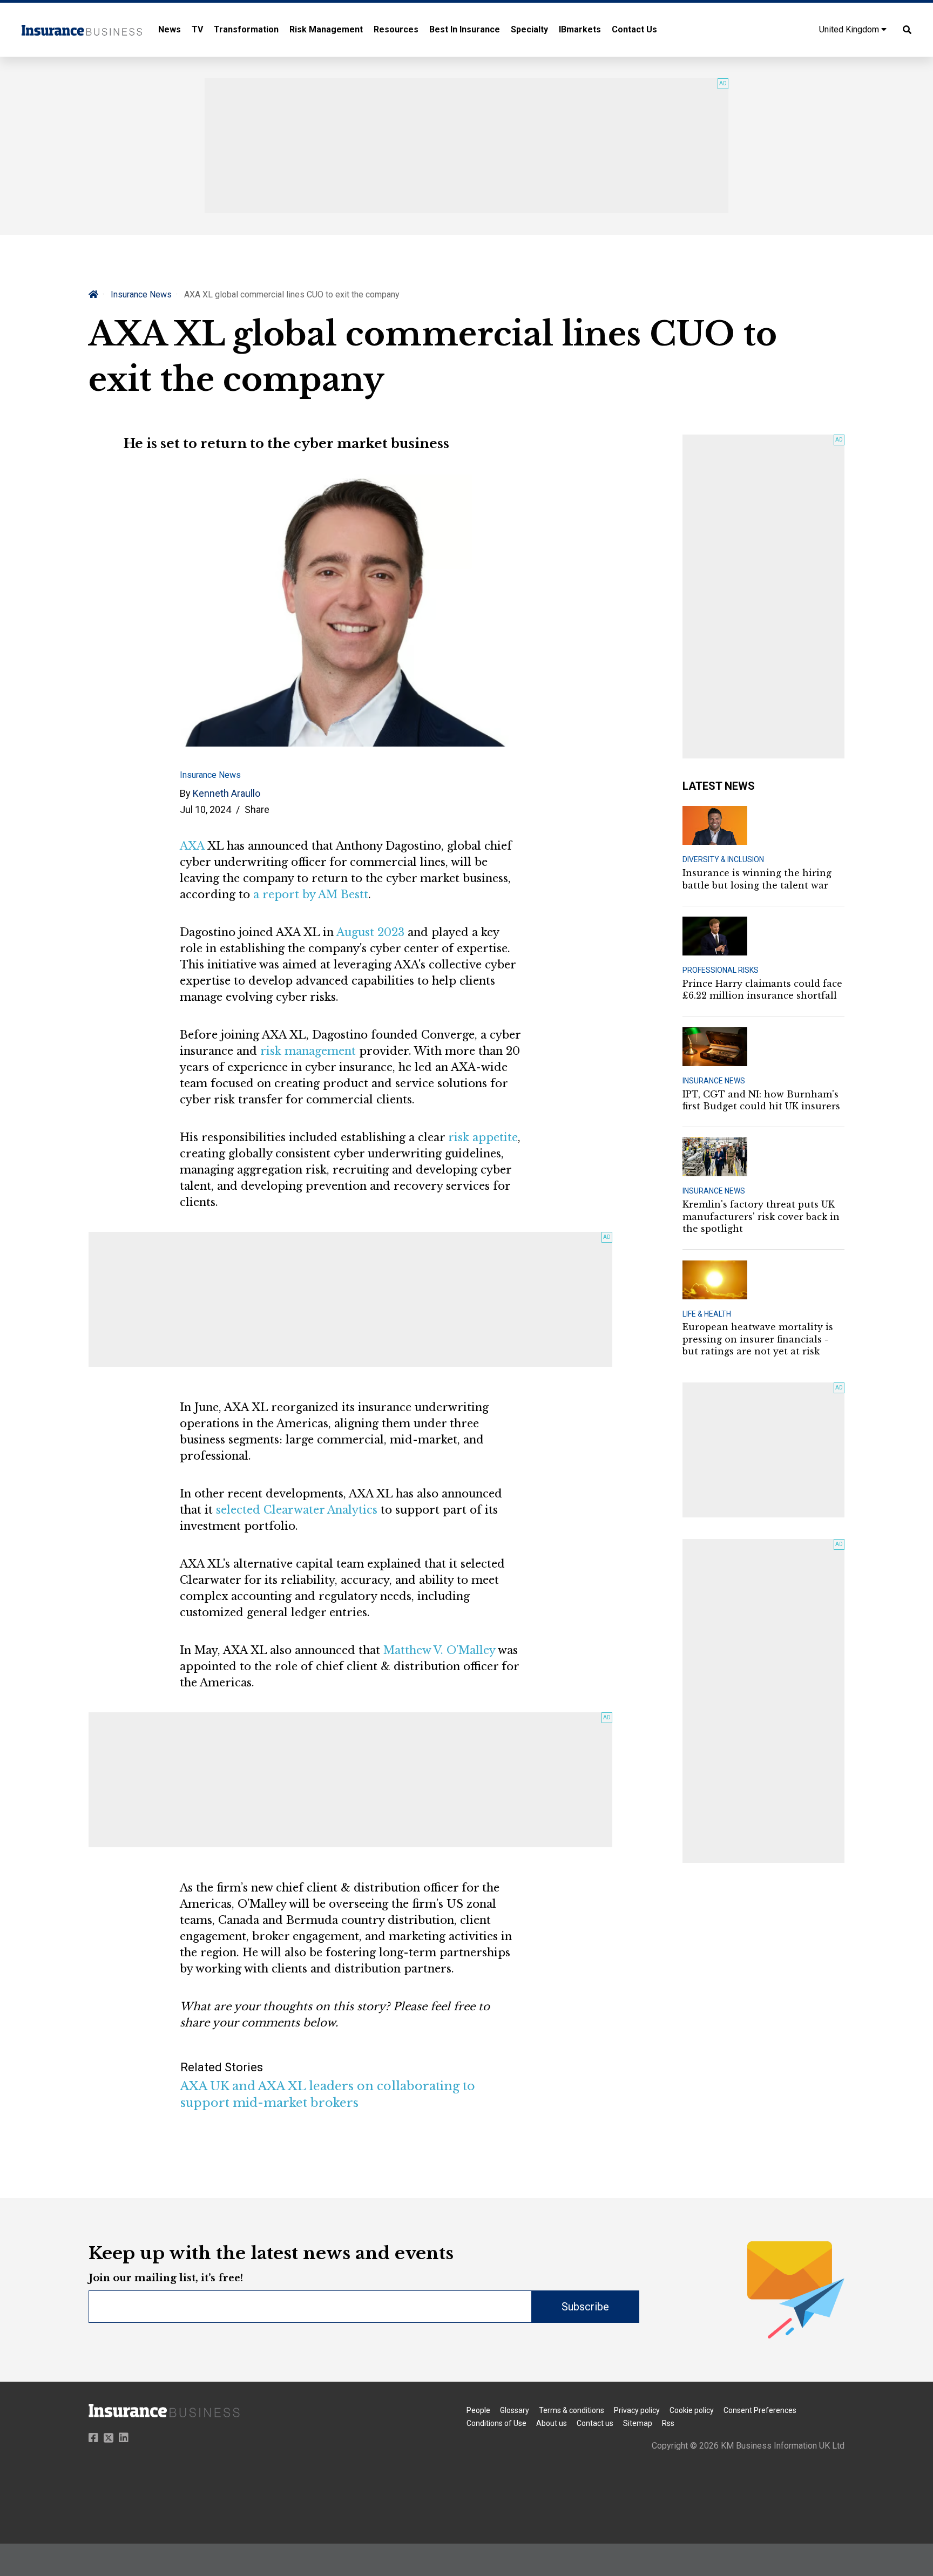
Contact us (595, 2423)
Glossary (515, 2410)
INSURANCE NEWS (714, 1081)
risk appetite (483, 1137)
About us (552, 2423)
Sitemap (638, 2423)
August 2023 (370, 932)
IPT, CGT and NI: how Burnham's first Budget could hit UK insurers (761, 1100)
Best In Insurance (465, 29)
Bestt (354, 894)
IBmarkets (580, 29)
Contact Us (634, 29)
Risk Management (326, 29)
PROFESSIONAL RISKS (721, 970)
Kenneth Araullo (227, 793)
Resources (396, 29)
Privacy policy (637, 2410)
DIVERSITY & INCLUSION (723, 859)
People (478, 2410)
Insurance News (141, 294)
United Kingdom (850, 29)
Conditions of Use (496, 2423)
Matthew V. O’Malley (439, 1650)
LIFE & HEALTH (707, 1314)
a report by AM (297, 894)
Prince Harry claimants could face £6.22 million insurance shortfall (762, 989)
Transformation (246, 29)
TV (197, 29)
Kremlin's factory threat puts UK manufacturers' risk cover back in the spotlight (761, 1216)
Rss (668, 2423)
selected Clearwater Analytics (297, 1510)
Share (257, 809)
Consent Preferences (760, 2410)
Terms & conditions (572, 2410)
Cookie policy (692, 2410)
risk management (308, 1051)
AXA (192, 846)
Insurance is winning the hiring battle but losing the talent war (757, 879)
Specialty (529, 29)
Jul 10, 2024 (205, 809)
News (170, 29)
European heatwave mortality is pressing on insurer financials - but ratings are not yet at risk (758, 1339)
